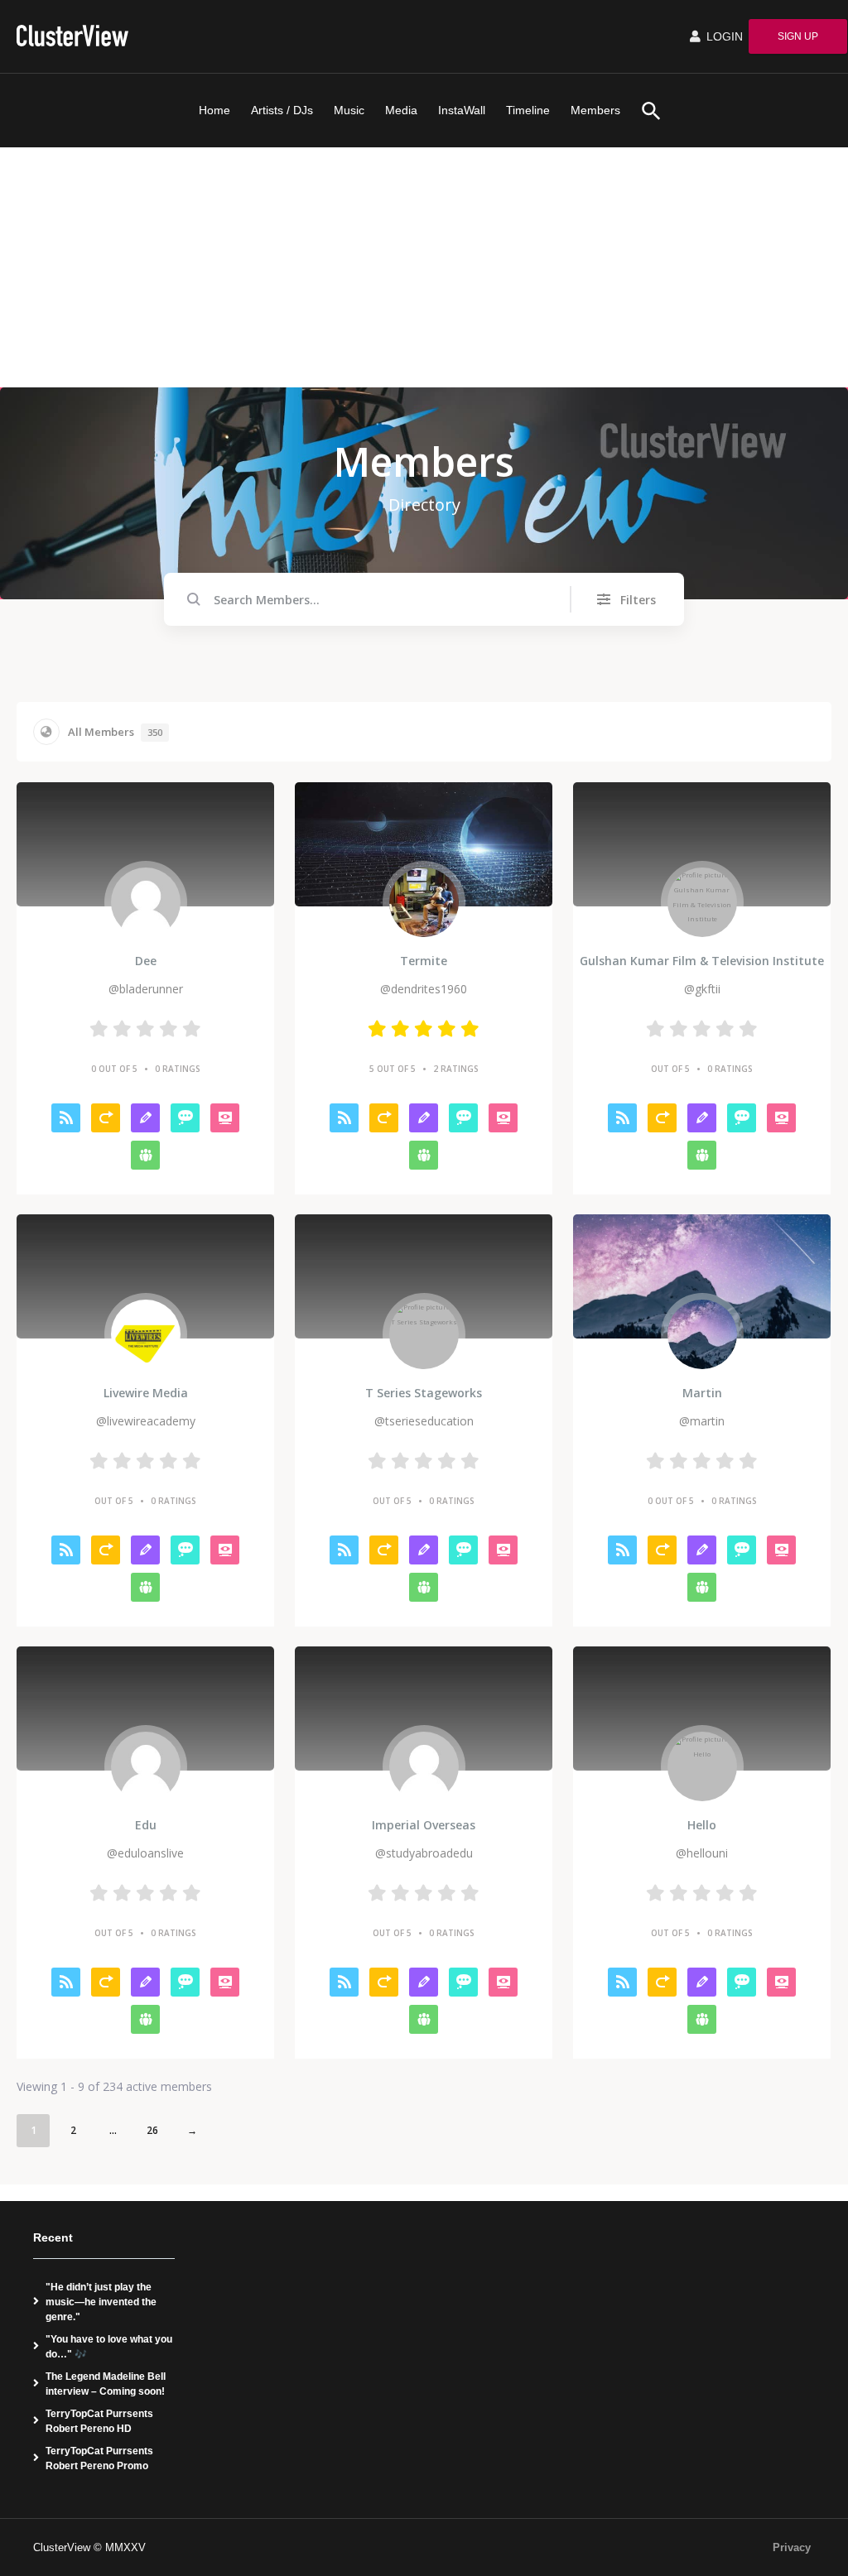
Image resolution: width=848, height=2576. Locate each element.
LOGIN (723, 36)
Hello (702, 1825)
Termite (424, 961)
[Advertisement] (424, 272)
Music (349, 110)
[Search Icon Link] (645, 111)
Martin (702, 1393)
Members (595, 110)
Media (401, 110)
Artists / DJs (282, 110)
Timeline (528, 110)
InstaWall (462, 110)
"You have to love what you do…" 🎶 (109, 2347)
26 (152, 2130)
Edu (146, 1825)
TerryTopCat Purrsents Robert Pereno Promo (99, 2458)
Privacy (792, 2547)
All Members (115, 732)
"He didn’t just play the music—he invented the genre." (101, 2302)
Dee (146, 961)
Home (214, 110)
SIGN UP (798, 36)
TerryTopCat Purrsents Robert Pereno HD (99, 2421)
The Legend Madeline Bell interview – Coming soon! (106, 2384)
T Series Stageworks (424, 1393)
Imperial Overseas (424, 1825)
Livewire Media (146, 1393)
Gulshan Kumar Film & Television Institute (702, 961)
